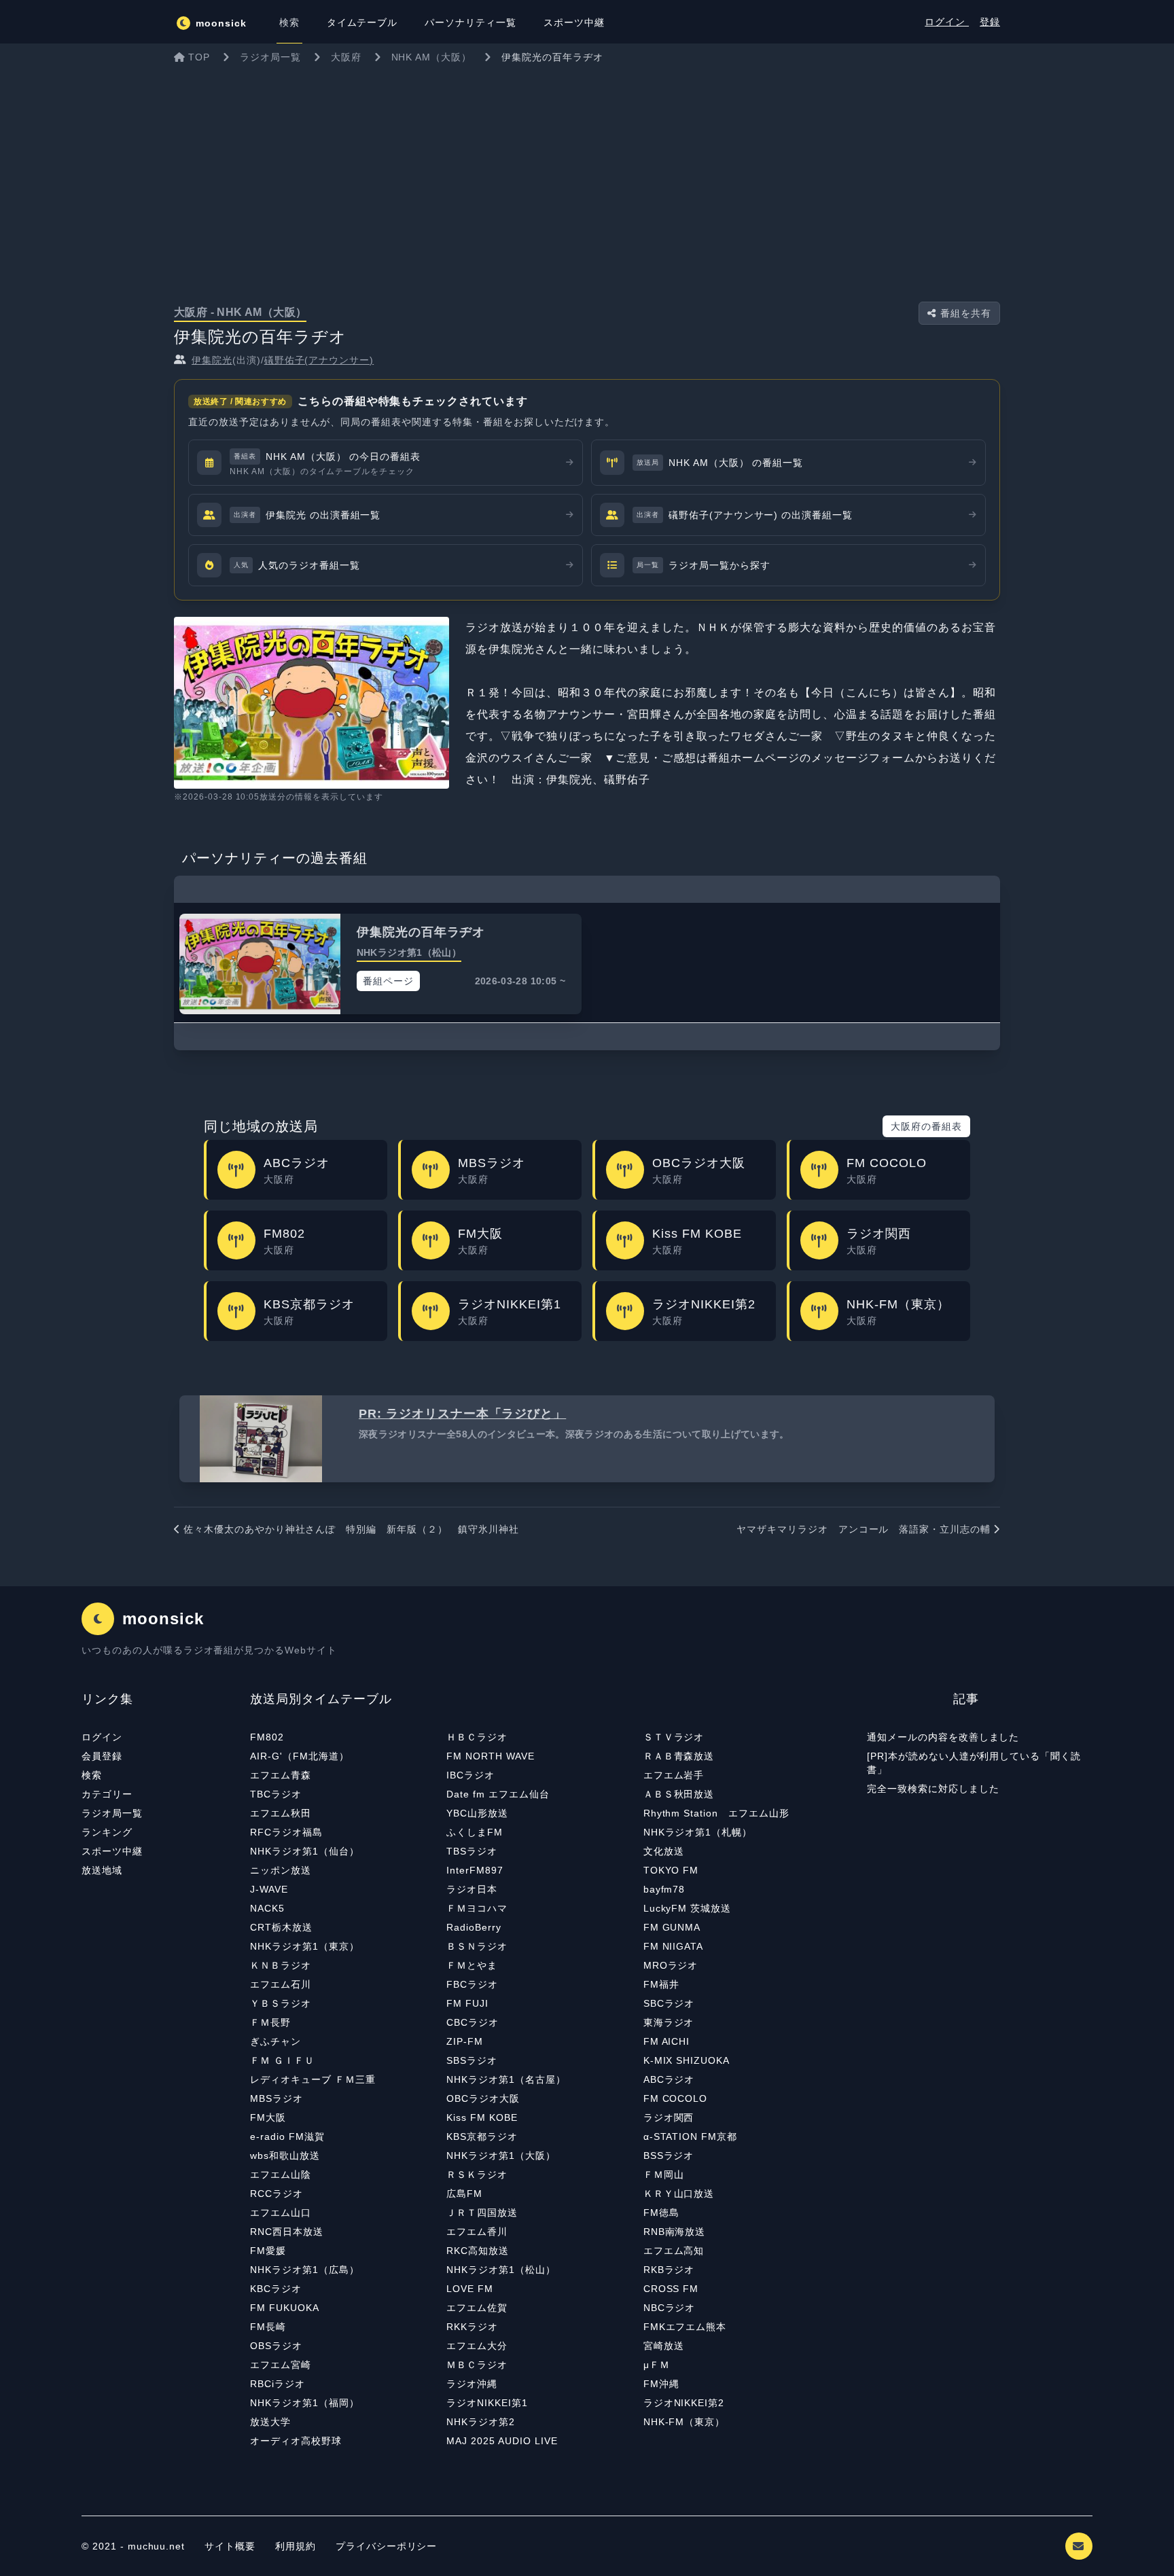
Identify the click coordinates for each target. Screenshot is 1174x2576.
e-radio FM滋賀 (287, 2136)
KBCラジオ (276, 2289)
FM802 (267, 1737)
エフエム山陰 (281, 2175)
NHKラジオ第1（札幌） (698, 1832)
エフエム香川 (477, 2232)
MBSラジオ (277, 2098)
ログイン (947, 22)
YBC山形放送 (477, 1813)
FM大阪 (268, 2117)
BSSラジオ (669, 2155)
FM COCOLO (676, 2098)
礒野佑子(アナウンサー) (319, 360)
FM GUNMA (672, 1927)
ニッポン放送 (281, 1870)
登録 (990, 22)
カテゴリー (107, 1794)
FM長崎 (268, 2327)
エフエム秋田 (281, 1813)
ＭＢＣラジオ (477, 2365)
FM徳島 (661, 2213)
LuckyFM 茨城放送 (688, 1908)
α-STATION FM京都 (690, 2136)
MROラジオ (671, 1965)
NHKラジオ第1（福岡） (305, 2403)
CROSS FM (671, 2289)
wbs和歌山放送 (285, 2155)
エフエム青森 (281, 1775)
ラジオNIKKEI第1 (487, 2403)
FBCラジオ (472, 1984)
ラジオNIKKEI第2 (684, 2403)
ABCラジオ (669, 2079)
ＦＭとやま (472, 1965)
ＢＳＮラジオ (477, 1946)
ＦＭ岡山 (664, 2175)
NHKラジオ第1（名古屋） (506, 2079)
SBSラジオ (472, 2060)
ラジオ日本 (472, 1889)
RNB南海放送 (675, 2232)
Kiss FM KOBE (482, 2117)
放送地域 (102, 1870)
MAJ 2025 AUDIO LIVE (502, 2441)
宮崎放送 (664, 2346)
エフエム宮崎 (281, 2365)
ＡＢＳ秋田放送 (679, 1794)
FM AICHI (667, 2041)
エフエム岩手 (674, 1775)
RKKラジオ (472, 2327)
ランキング (107, 1832)
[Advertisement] (587, 173)
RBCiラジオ (278, 2384)
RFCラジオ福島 (286, 1832)
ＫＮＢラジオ (281, 1965)
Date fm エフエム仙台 (498, 1794)
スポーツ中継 (112, 1851)
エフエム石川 (281, 1984)
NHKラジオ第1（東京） (305, 1946)
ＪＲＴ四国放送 (482, 2213)
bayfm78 (664, 1889)
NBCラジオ (670, 2308)
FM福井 (661, 1984)
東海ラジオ (669, 2022)
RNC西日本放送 (287, 2232)
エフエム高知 (674, 2251)
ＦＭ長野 (270, 2022)
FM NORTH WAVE (490, 1756)
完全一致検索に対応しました (933, 1789)
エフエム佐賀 (477, 2308)
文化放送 (664, 1851)
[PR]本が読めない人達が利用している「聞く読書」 (974, 1763)
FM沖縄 (661, 2384)
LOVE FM (470, 2289)
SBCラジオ (669, 2003)
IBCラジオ (470, 1775)
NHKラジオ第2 (481, 2422)
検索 (92, 1775)
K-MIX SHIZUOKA (687, 2060)
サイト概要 (230, 2546)
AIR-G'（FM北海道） (299, 1756)
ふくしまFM (475, 1832)
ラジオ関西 (669, 2117)
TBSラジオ (472, 1851)
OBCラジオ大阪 (483, 2098)
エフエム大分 (477, 2346)
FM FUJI (467, 2003)
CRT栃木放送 (281, 1927)
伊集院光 (212, 360)
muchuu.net (157, 2546)
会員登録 (102, 1756)
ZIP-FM (465, 2041)
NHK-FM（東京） (684, 2422)
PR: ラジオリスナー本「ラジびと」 (462, 1414)
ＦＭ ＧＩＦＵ (282, 2060)
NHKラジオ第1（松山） (501, 2270)
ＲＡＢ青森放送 (679, 1756)
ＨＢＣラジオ (477, 1737)
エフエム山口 (281, 2213)
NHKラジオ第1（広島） (305, 2270)
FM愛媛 (268, 2251)
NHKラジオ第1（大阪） (501, 2155)
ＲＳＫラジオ (477, 2175)
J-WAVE (269, 1889)
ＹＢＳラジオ (281, 2003)
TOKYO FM (671, 1870)
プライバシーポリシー (387, 2546)
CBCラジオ (473, 2022)
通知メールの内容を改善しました (943, 1737)
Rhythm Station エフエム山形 (716, 1813)
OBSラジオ (276, 2346)
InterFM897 (475, 1870)
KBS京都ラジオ (482, 2136)
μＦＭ (657, 2365)
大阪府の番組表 (926, 1126)
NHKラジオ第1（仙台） (305, 1851)
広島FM (464, 2194)
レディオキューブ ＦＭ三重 (313, 2079)
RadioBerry (474, 1927)
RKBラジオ (669, 2270)
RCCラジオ (277, 2194)
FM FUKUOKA (285, 2308)
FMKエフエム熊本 (685, 2327)
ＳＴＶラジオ (674, 1737)
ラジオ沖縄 (472, 2384)
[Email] (1079, 2546)
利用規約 (297, 2546)
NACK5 (267, 1908)
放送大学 (270, 2422)
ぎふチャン (275, 2041)
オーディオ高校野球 (296, 2441)
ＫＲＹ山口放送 (679, 2194)
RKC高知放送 (478, 2251)
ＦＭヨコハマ (477, 1908)
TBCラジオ (276, 1794)
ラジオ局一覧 (112, 1813)
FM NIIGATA (674, 1946)
